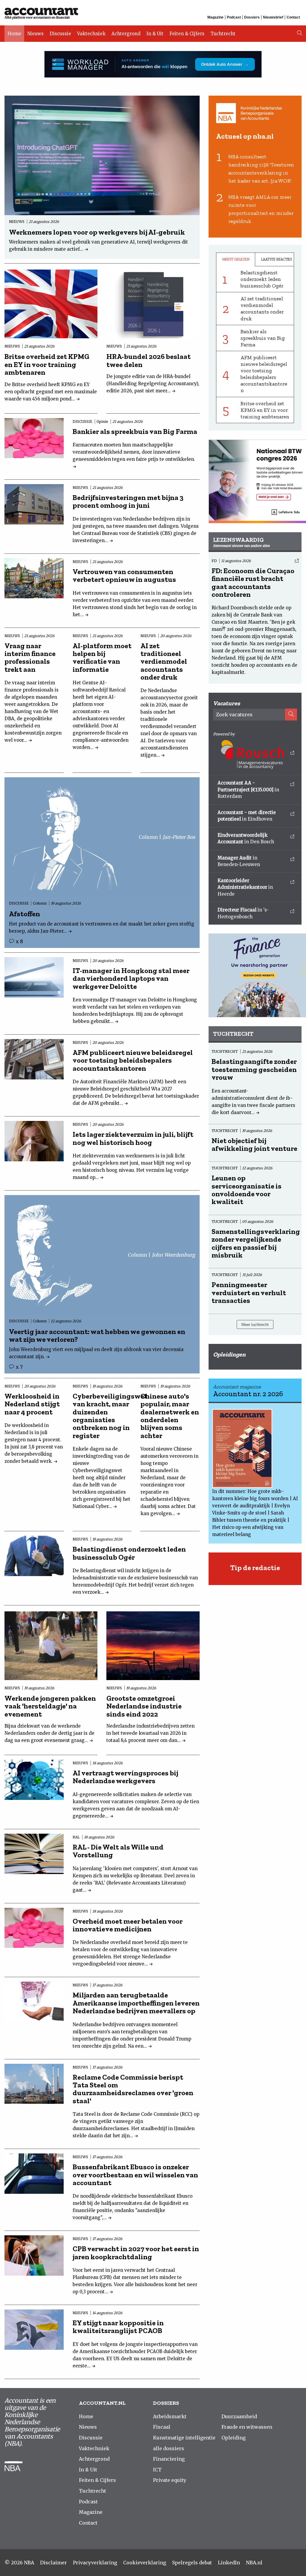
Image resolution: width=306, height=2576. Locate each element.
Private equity (170, 2480)
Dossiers (252, 17)
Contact (293, 17)
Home (14, 34)
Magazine (215, 17)
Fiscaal (162, 2427)
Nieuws (35, 34)
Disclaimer (53, 2563)
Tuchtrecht (223, 34)
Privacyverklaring (95, 2563)
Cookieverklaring (145, 2563)
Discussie (60, 34)
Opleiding (234, 2438)
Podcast (234, 17)
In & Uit (155, 34)
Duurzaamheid (239, 2416)
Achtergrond (126, 34)
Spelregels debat (192, 2563)
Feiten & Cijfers (187, 34)
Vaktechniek (91, 34)
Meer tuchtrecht (255, 1325)
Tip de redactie (255, 1568)
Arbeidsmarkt (170, 2416)
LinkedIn (229, 2563)
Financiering (169, 2459)
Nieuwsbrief (273, 17)
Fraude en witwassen (247, 2427)
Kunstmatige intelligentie (184, 2438)
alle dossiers (169, 2448)
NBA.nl (254, 2563)
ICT (157, 2470)
